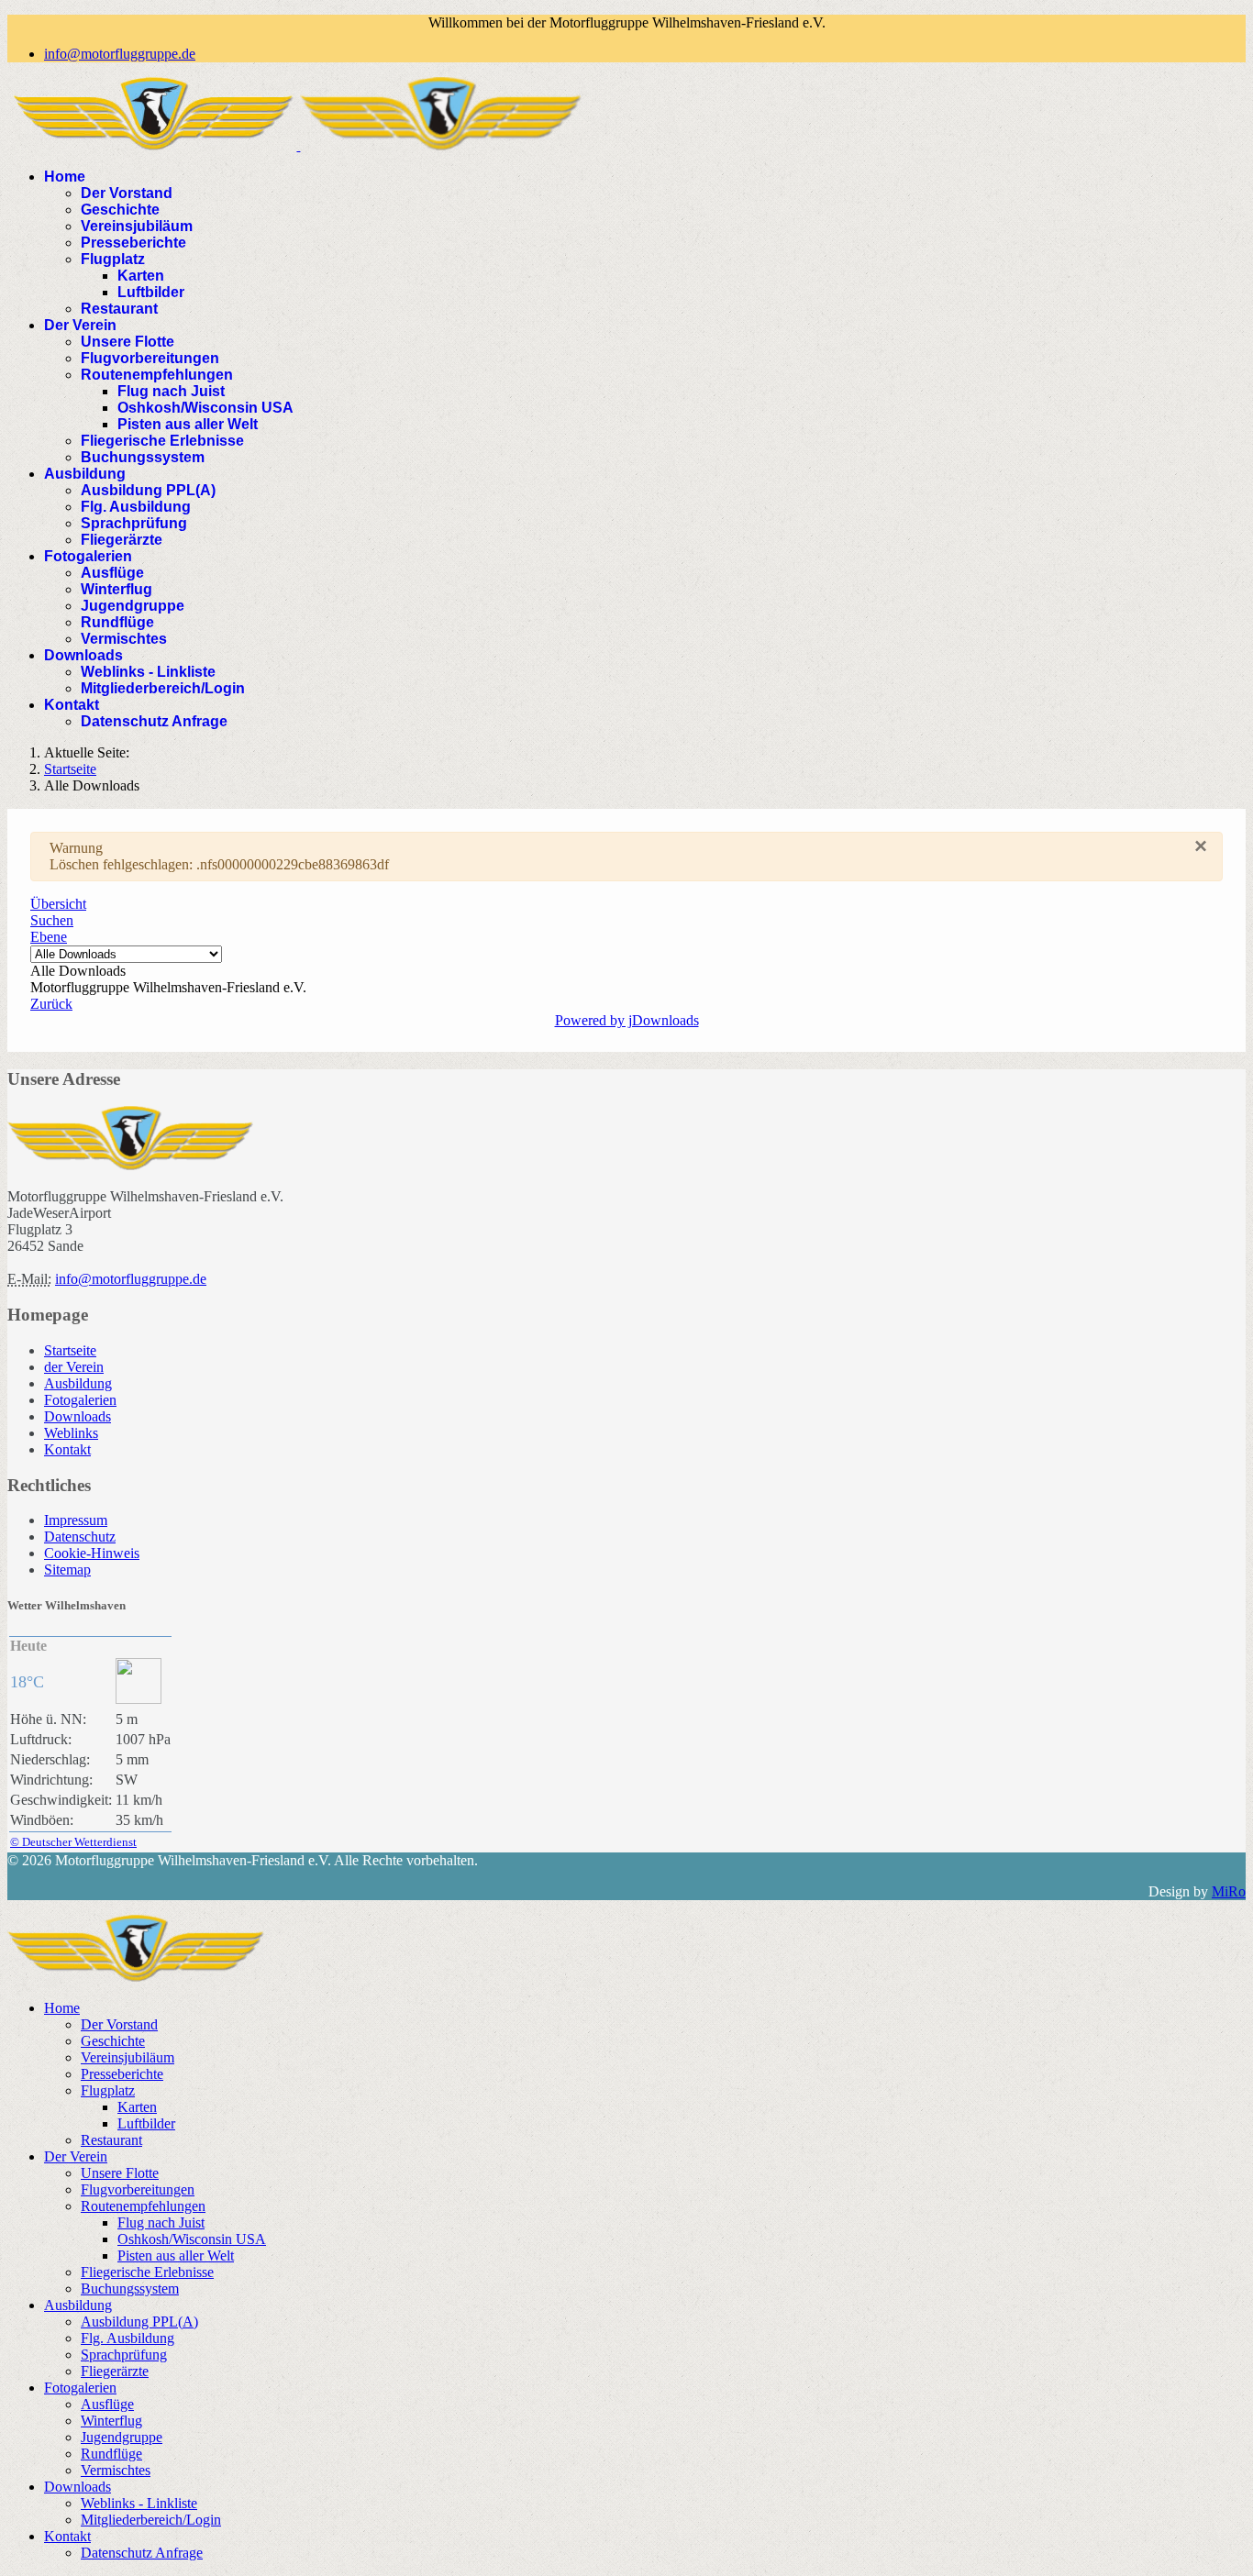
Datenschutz (80, 1537)
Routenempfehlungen (157, 375)
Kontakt (72, 705)
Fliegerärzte (122, 540)
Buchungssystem (143, 457)
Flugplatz (113, 259)
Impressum (76, 1520)
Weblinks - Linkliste (148, 672)
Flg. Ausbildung (136, 507)
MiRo (1229, 1891)
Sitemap (67, 1570)
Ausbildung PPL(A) (148, 490)
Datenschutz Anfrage (154, 721)
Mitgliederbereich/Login (163, 688)
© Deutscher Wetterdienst (73, 1842)
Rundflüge (117, 622)
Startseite (70, 1350)
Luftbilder (151, 292)
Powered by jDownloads (627, 1020)
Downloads (83, 655)
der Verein (74, 1367)
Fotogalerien (88, 556)
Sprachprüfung (134, 523)
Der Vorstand (127, 193)
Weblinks (71, 1433)
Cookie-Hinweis (92, 1553)
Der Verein (80, 325)
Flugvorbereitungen (150, 358)
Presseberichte (133, 243)
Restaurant (119, 309)
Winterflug (116, 589)
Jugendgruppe (133, 606)
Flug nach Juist (171, 391)
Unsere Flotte (128, 342)
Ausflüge (112, 573)
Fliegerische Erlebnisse (162, 441)
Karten (141, 276)
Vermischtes (124, 639)
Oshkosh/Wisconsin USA (205, 408)
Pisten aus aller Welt (188, 424)
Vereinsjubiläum (137, 226)
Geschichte (120, 210)
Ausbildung (85, 474)
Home (65, 177)
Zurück (51, 1004)
